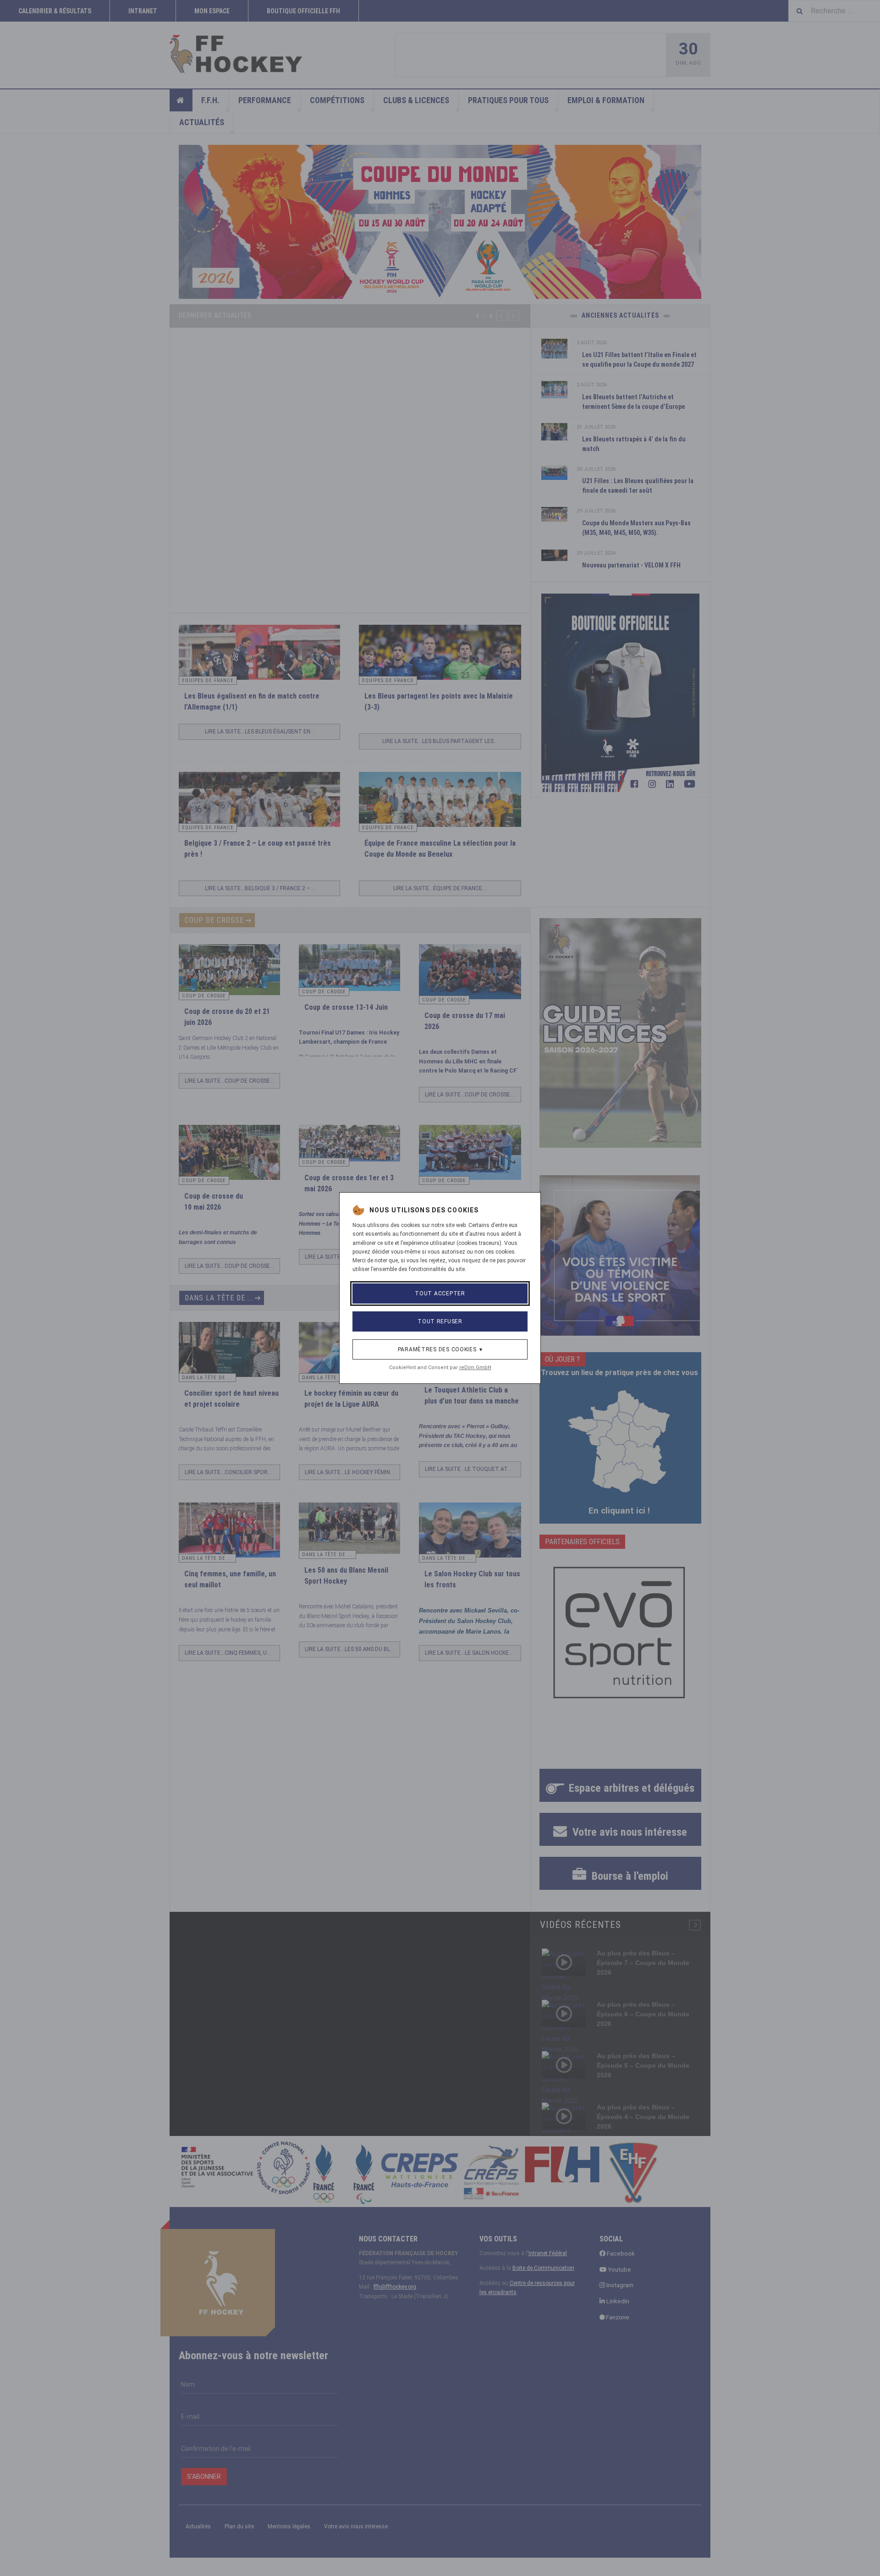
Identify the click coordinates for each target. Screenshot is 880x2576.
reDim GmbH (475, 1368)
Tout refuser (440, 1321)
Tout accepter (440, 1294)
